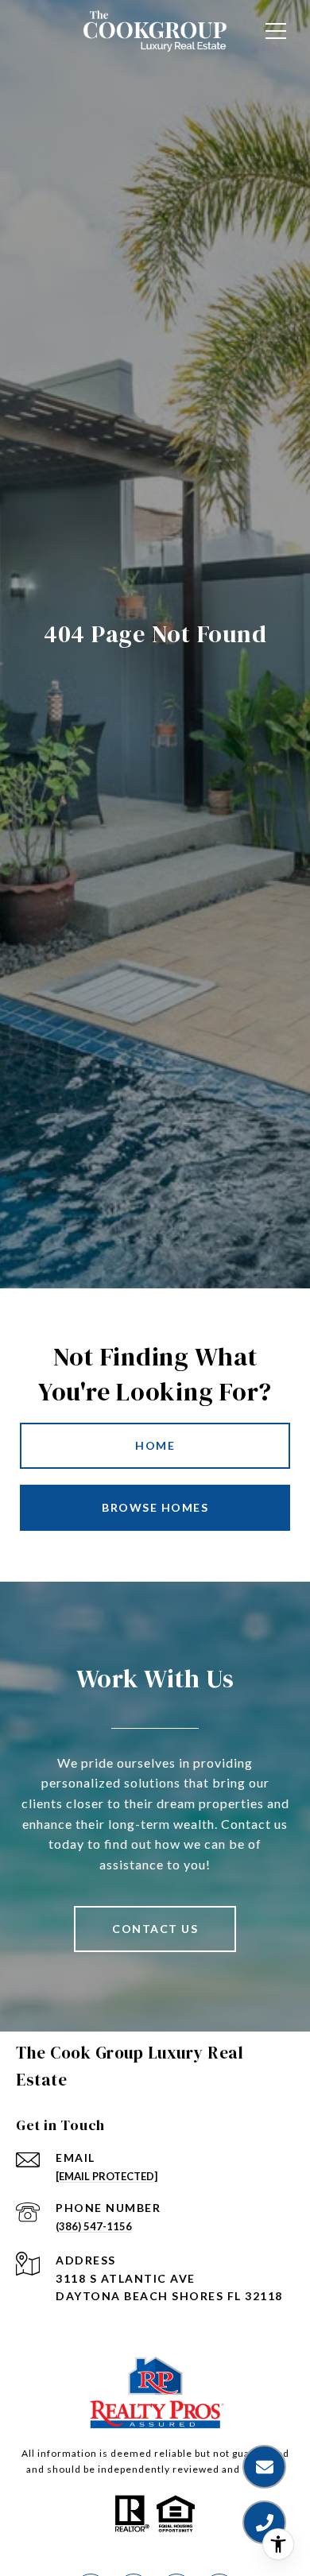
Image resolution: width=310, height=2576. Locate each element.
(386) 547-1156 (94, 2226)
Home (155, 1445)
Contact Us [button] (155, 1929)
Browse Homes (155, 1507)
